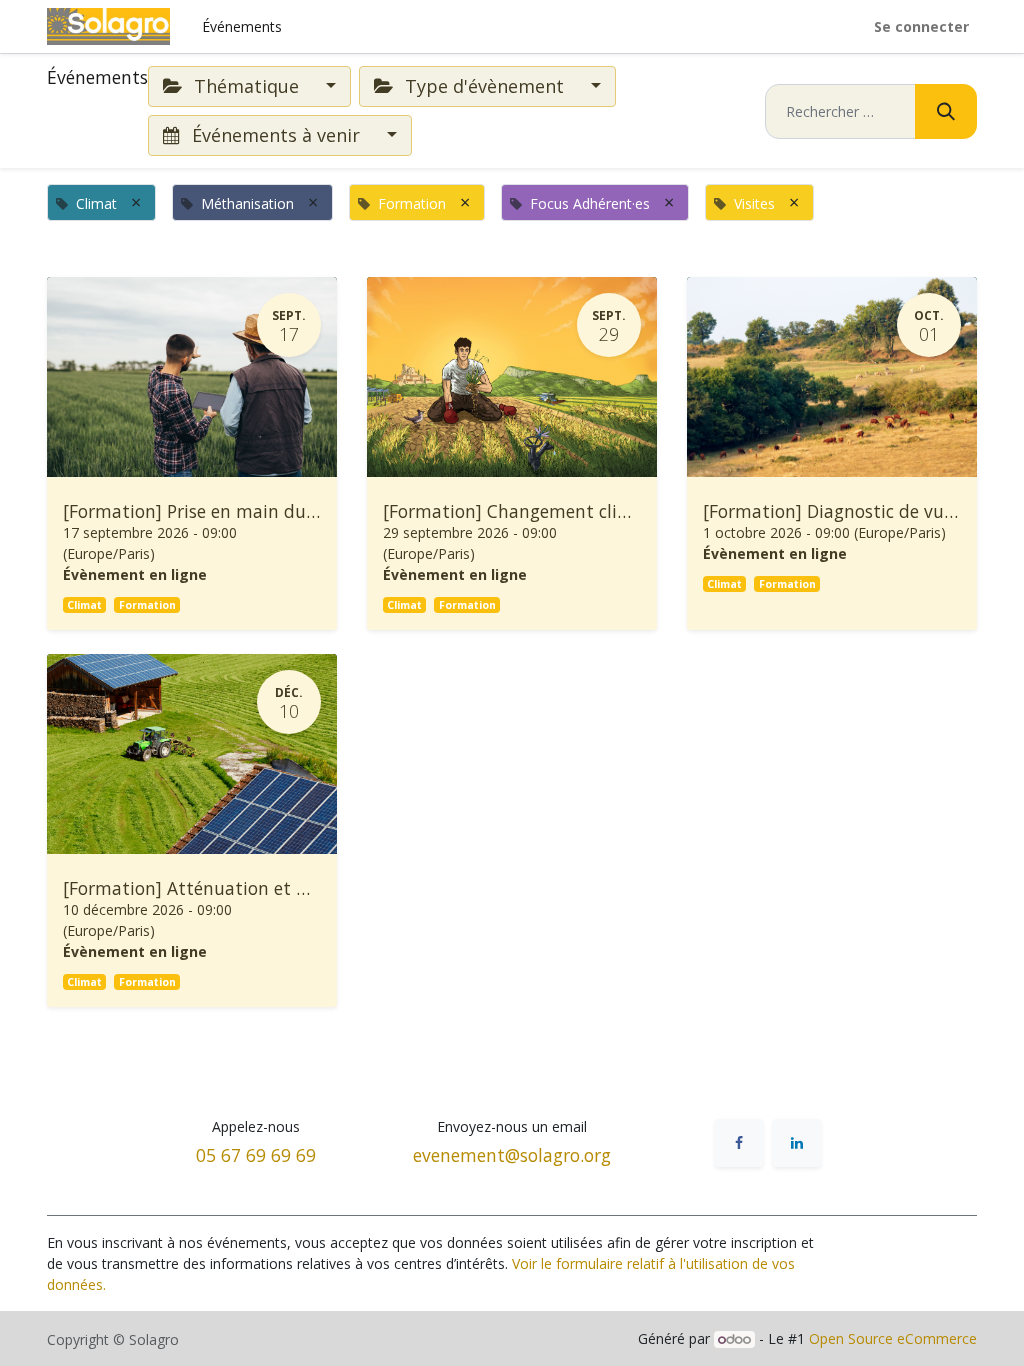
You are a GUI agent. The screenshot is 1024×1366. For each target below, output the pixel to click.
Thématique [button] (246, 86)
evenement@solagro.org (512, 1155)
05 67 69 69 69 (256, 1155)
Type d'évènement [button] (484, 86)
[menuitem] (242, 26)
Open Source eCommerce (893, 1338)
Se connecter (921, 26)
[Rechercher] (946, 111)
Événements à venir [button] (276, 135)
